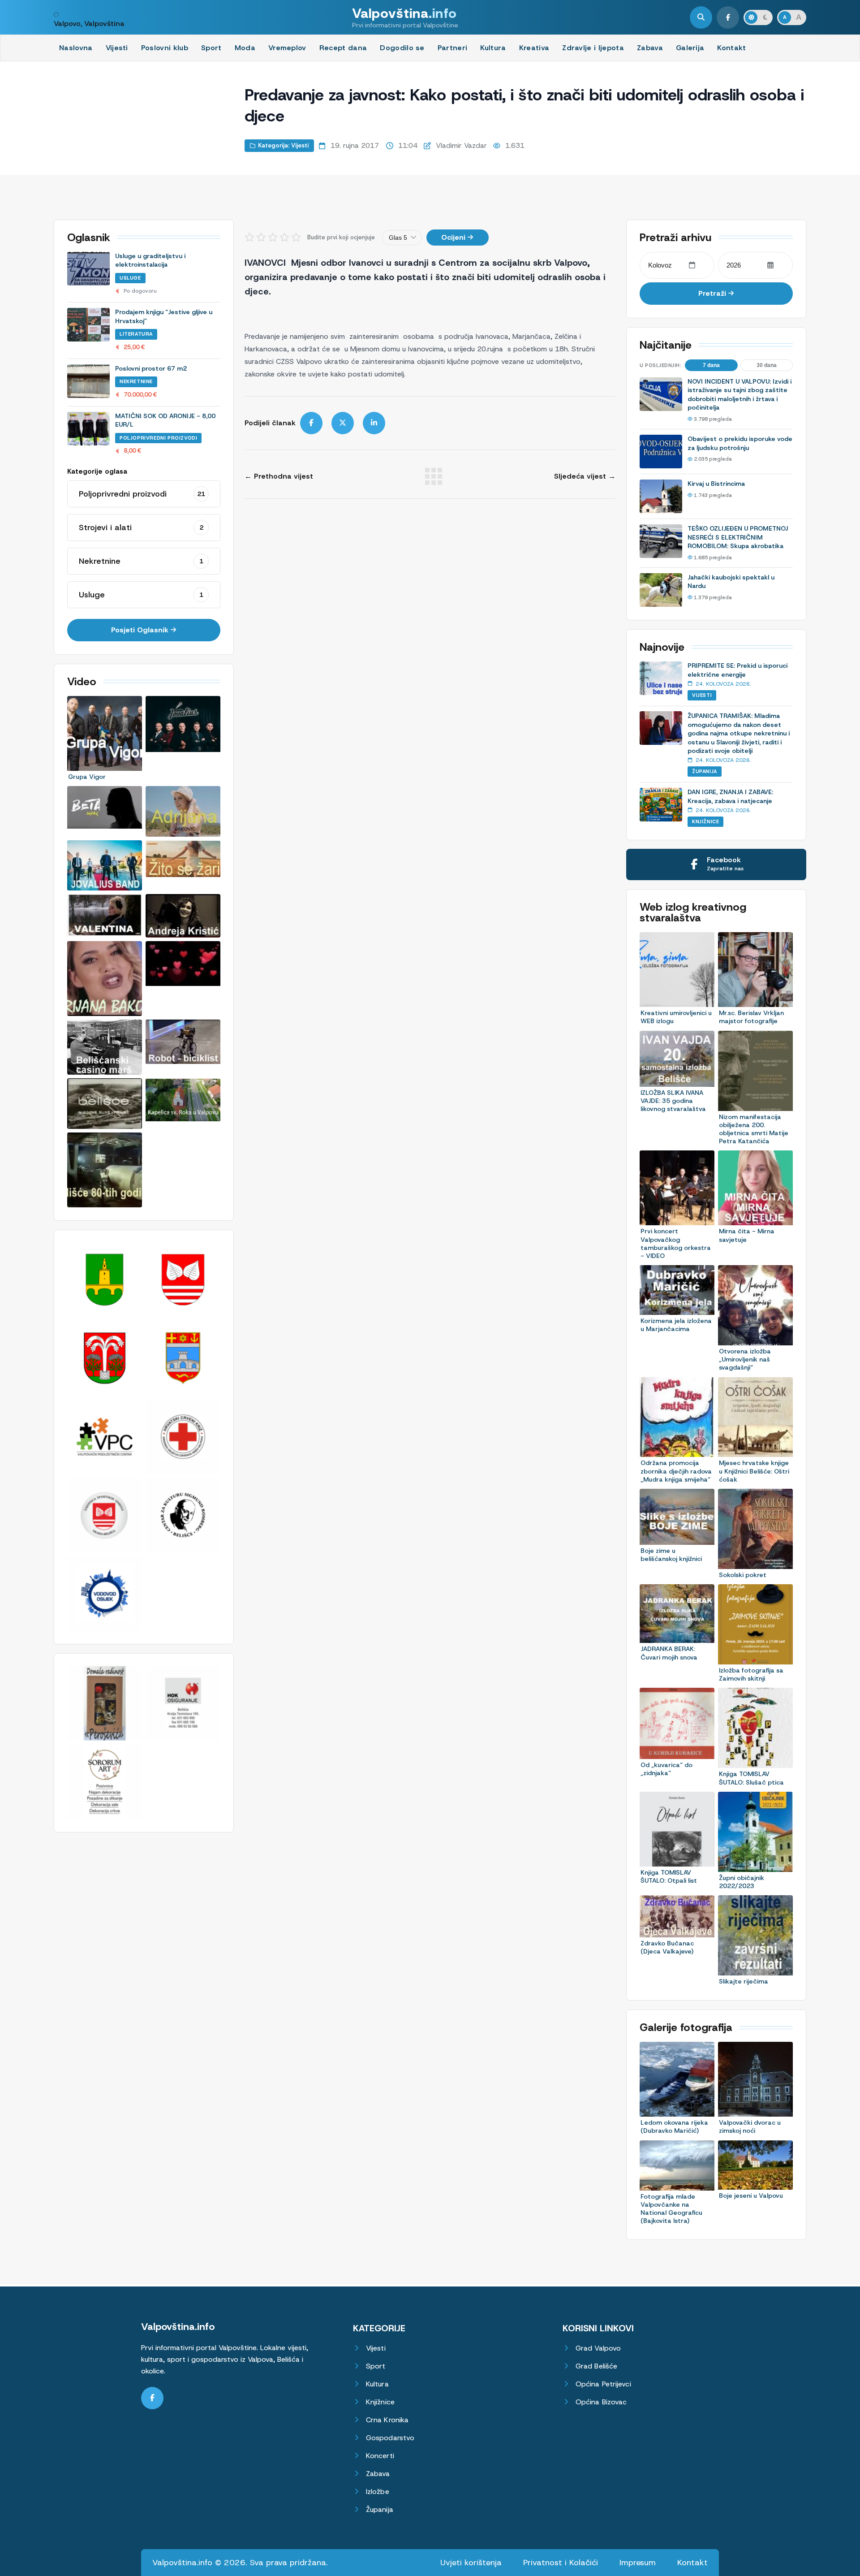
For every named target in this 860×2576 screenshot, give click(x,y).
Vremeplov (287, 48)
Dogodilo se (402, 48)
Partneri (453, 48)
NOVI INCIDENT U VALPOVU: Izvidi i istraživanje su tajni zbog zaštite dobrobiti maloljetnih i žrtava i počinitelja (740, 395)
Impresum (638, 2563)
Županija (705, 771)
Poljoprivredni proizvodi (158, 438)
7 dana (711, 365)
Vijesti (117, 48)
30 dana (767, 365)
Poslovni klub (165, 48)
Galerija (690, 48)
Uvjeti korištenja (471, 2563)
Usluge (130, 278)
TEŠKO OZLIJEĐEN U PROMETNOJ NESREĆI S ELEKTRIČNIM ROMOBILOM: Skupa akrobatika (738, 537)
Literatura (136, 334)
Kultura (493, 48)
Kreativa (534, 48)
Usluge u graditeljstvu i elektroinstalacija (150, 260)
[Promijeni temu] (758, 17)
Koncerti (380, 2456)
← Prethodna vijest (279, 476)
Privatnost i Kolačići (561, 2563)
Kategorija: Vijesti (283, 145)
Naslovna (76, 48)
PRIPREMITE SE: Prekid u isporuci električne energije (737, 670)
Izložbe (378, 2492)
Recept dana (343, 48)
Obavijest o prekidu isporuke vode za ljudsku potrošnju (740, 443)
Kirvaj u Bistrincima (716, 484)
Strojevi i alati (141, 527)
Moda (245, 48)
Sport (211, 48)
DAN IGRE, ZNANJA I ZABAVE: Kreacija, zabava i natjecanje (731, 796)
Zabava (650, 48)
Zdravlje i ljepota (593, 48)
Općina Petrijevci (603, 2384)
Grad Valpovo (598, 2348)
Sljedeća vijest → (585, 476)
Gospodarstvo (390, 2438)
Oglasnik (89, 238)
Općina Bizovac (601, 2402)
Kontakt (731, 48)
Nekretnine (136, 381)
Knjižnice (705, 821)
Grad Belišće (596, 2366)
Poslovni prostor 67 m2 (151, 368)
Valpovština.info (178, 2327)
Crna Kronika (387, 2420)
